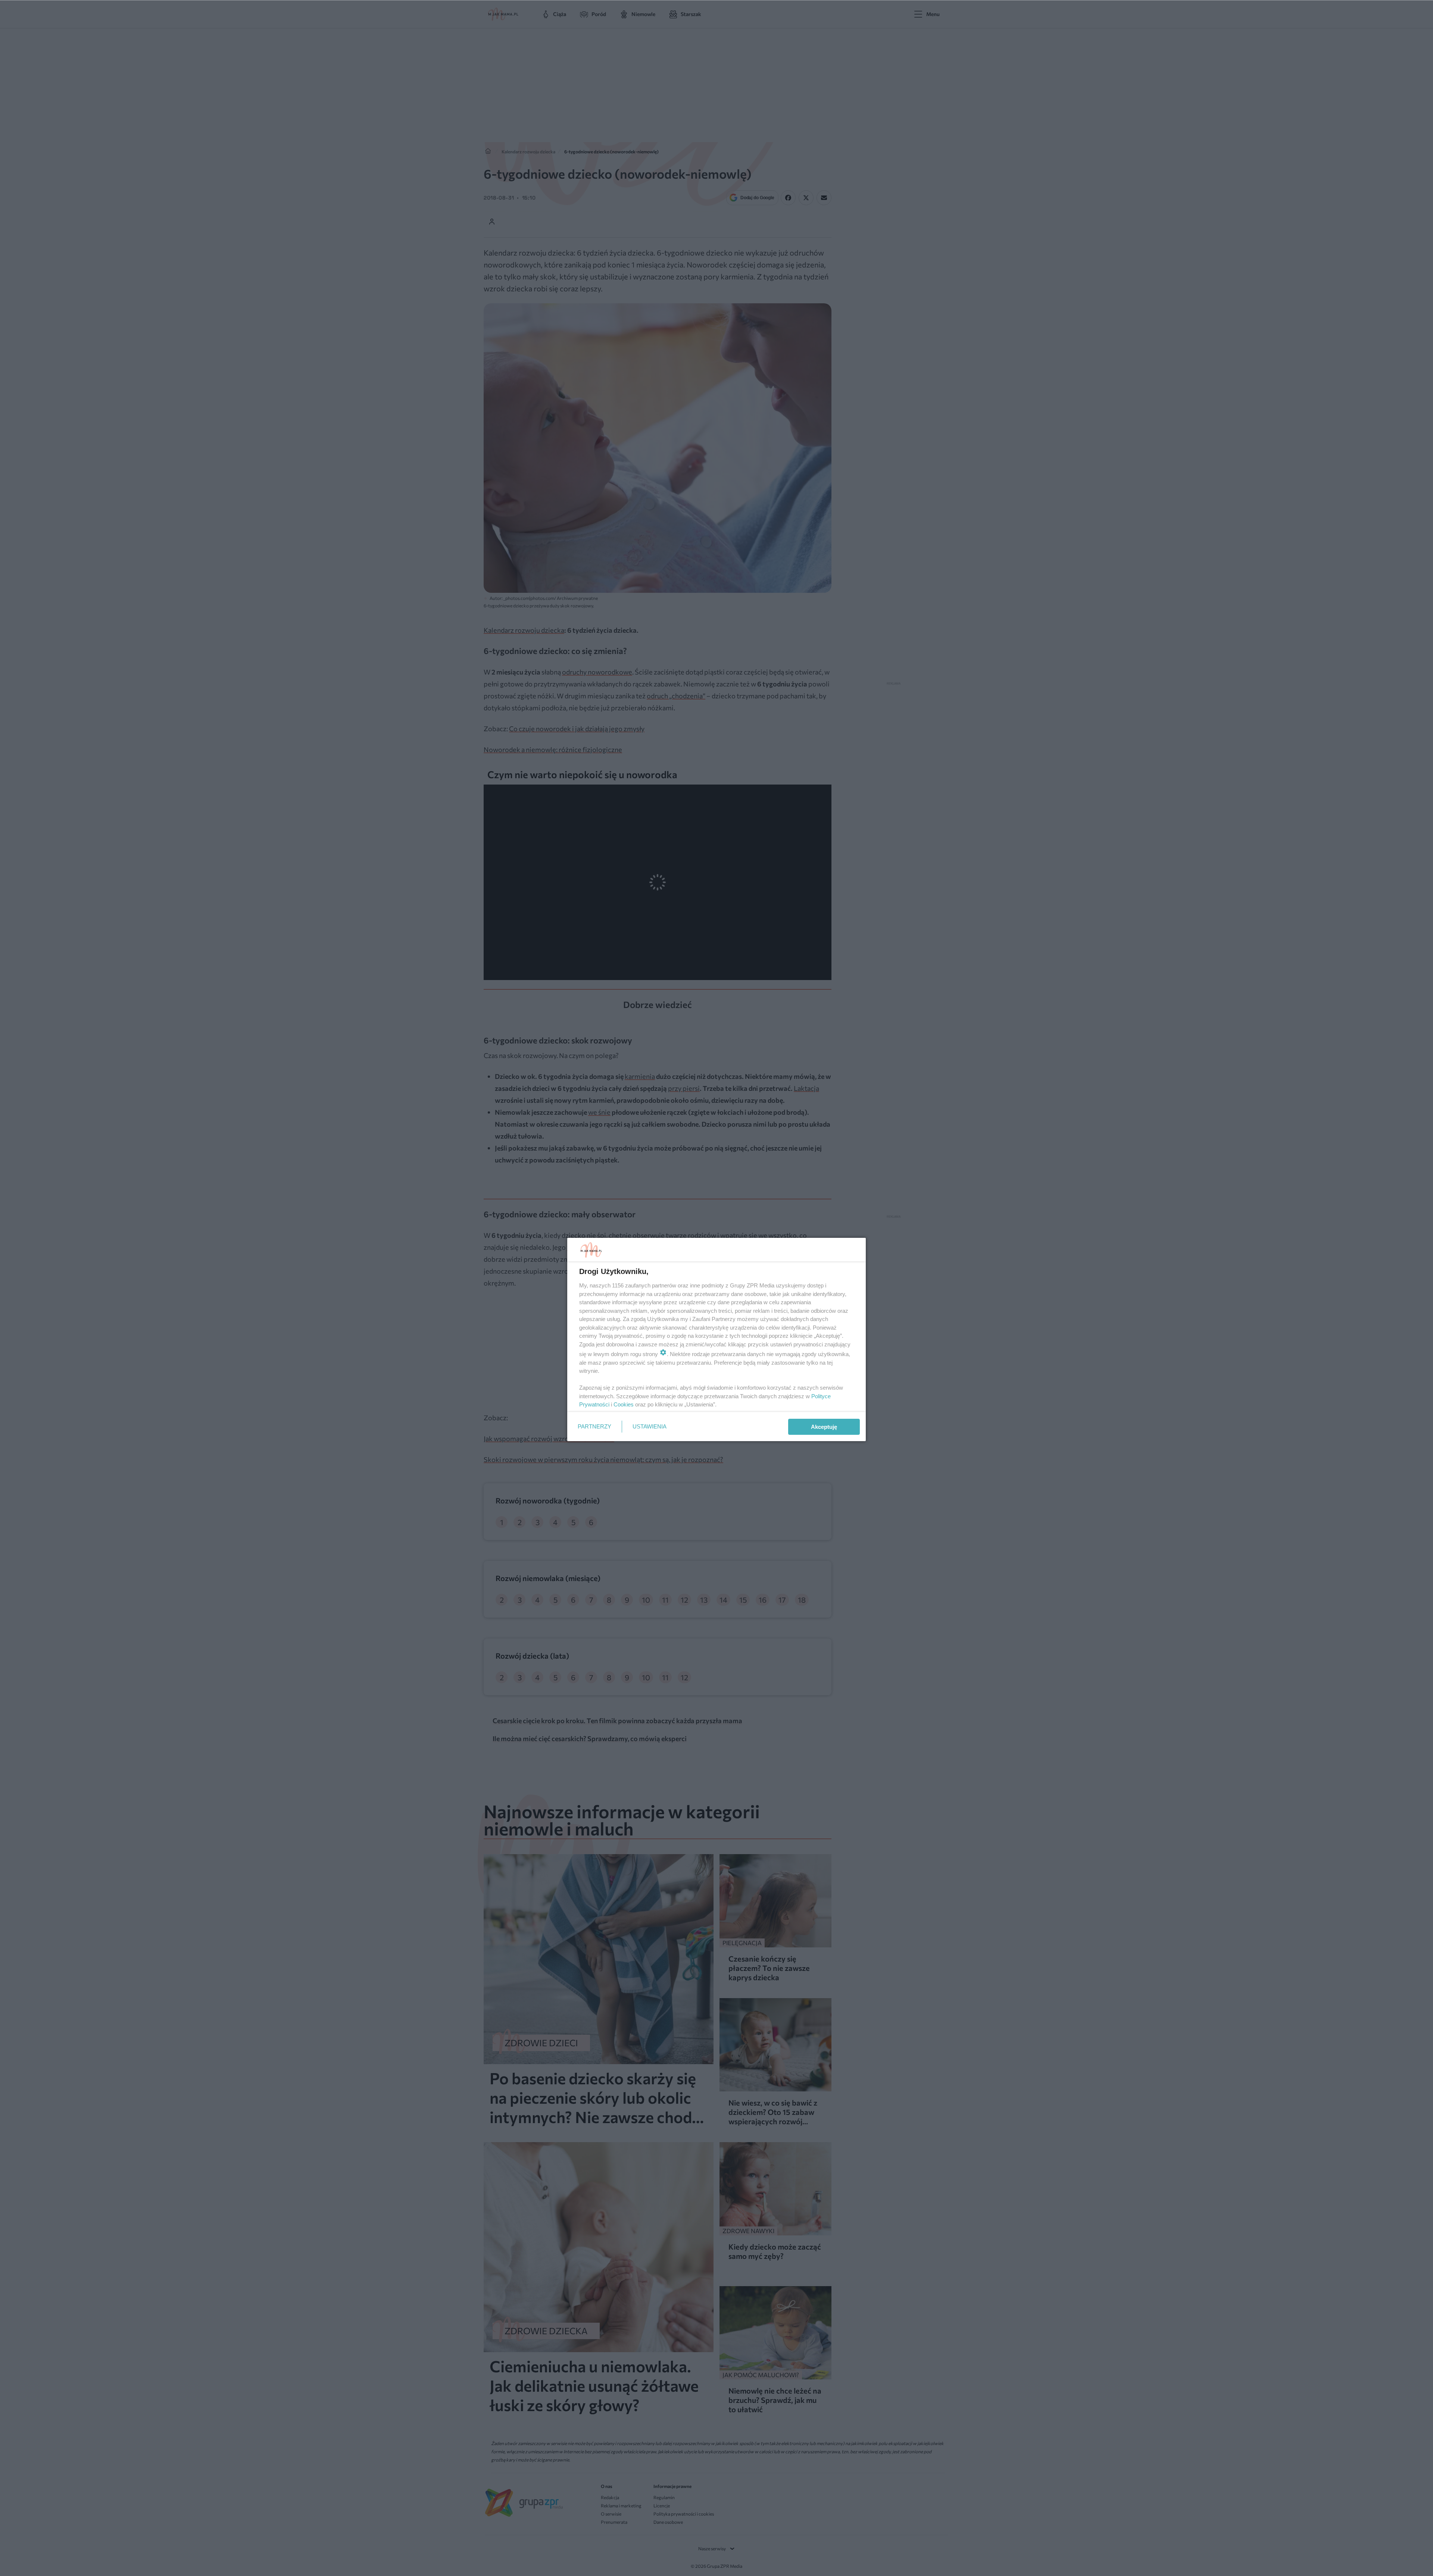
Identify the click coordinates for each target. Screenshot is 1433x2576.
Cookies (624, 1404)
